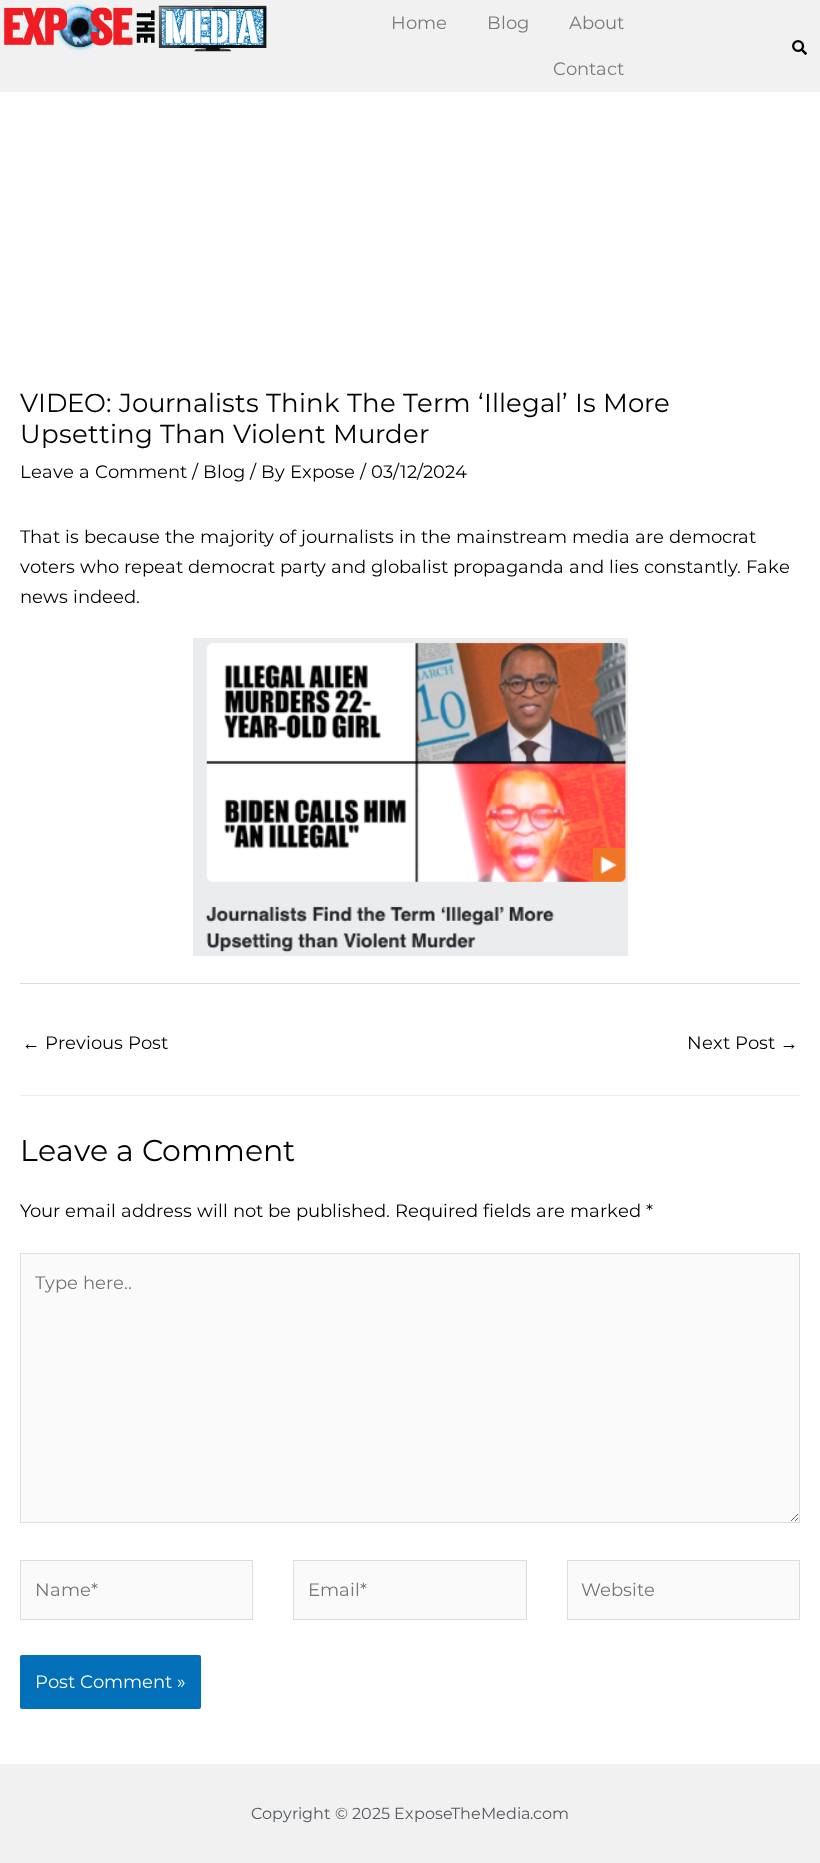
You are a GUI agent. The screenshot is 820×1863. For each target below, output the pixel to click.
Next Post (742, 1042)
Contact (588, 68)
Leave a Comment (103, 471)
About (596, 22)
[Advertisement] (410, 240)
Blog (508, 22)
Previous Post (95, 1042)
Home (419, 22)
